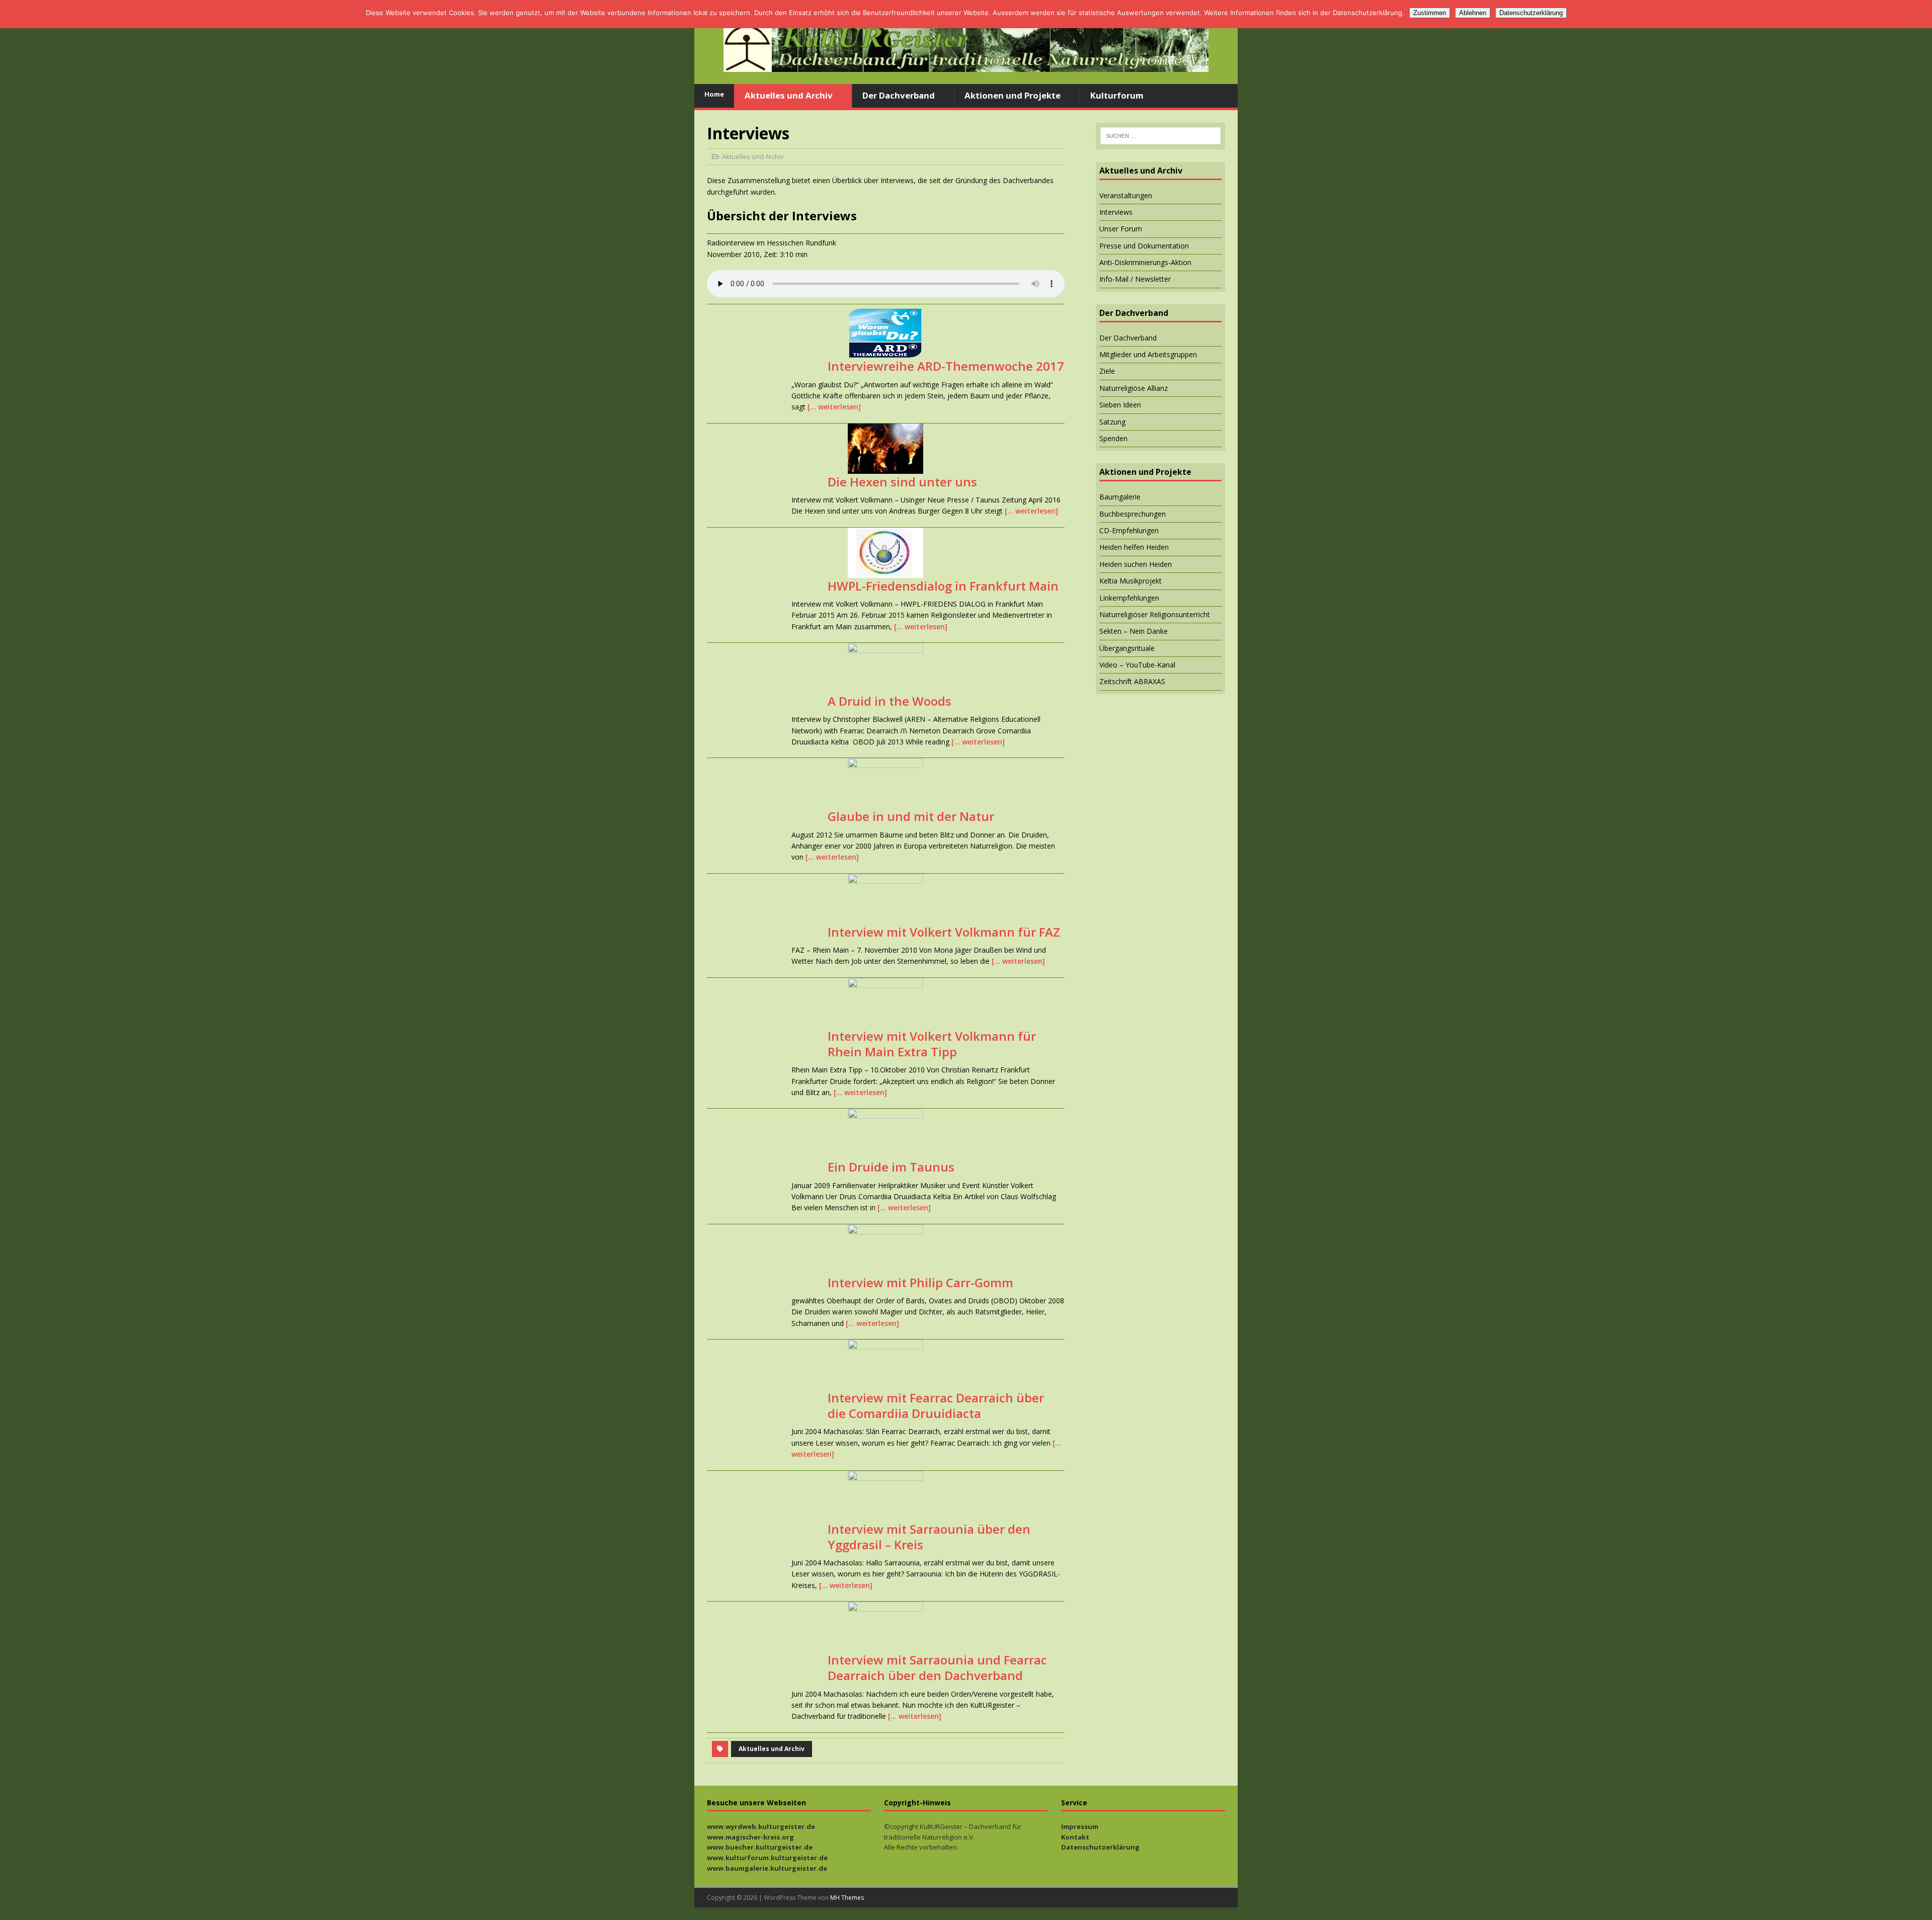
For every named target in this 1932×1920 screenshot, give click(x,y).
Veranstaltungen (1126, 195)
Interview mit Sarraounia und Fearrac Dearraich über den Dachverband (937, 1667)
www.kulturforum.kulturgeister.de (767, 1858)
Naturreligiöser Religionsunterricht (1155, 614)
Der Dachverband (899, 95)
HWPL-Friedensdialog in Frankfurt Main (943, 586)
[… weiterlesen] (834, 407)
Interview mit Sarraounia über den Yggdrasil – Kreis (929, 1537)
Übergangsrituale (1127, 648)
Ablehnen (1473, 13)
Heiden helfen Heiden (1134, 547)
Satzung (1112, 422)
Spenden (1113, 438)
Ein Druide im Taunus (891, 1167)
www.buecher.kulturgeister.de (760, 1847)
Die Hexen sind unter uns (902, 482)
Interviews (1116, 212)
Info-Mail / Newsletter (1135, 279)
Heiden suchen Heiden (1136, 564)
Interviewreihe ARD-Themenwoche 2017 (946, 366)
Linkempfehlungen (1129, 598)
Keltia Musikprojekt (1131, 581)
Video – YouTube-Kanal (1137, 665)
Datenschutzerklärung (1100, 1847)
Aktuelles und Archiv (789, 95)
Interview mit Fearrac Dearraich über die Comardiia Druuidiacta (936, 1405)
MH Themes (847, 1898)
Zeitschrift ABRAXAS (1132, 681)
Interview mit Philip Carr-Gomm (920, 1282)
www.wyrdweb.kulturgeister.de (761, 1826)
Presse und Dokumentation (1144, 246)
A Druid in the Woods (890, 701)
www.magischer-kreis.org (750, 1837)
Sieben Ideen (1120, 405)
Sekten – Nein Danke (1134, 631)
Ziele (1107, 371)
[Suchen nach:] (1160, 136)
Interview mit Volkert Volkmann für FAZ (944, 932)
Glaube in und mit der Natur (911, 816)
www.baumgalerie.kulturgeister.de (767, 1868)
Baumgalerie (1120, 497)
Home (714, 94)
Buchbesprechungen (1133, 514)
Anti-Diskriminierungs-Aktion (1145, 262)
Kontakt (1075, 1837)
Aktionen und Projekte (1013, 95)
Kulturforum (1117, 95)
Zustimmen (1430, 13)
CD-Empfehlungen (1129, 530)
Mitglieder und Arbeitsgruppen (1148, 354)
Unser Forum (1121, 229)
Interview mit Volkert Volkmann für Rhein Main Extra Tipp (932, 1044)
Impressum (1080, 1826)
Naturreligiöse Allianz (1134, 388)
